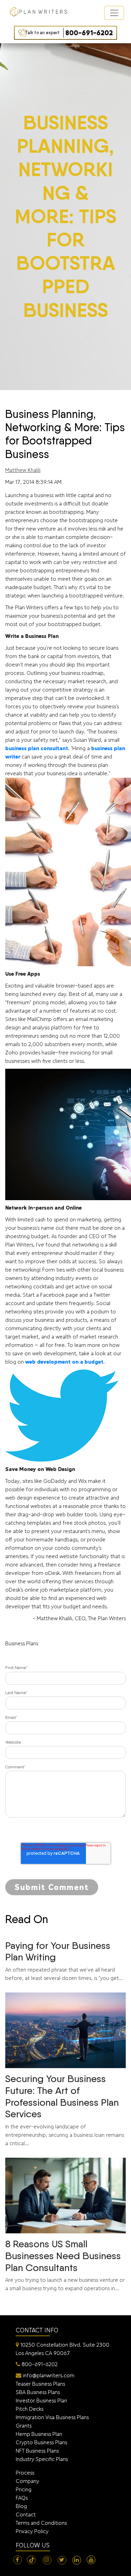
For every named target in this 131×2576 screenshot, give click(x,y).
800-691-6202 (69, 33)
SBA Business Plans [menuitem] (38, 2392)
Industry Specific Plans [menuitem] (42, 2459)
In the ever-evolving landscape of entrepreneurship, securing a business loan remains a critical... (65, 2110)
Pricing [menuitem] (24, 2489)
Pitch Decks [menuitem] (30, 2409)
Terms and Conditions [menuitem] (41, 2523)
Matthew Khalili (23, 470)
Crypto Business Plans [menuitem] (41, 2442)
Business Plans (22, 1643)
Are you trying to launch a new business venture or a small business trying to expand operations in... (65, 2265)
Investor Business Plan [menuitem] (41, 2400)
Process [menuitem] (25, 2473)
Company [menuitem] (27, 2481)
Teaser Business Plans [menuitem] (40, 2384)
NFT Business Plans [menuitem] (37, 2451)
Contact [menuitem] (26, 2514)
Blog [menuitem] (21, 2506)
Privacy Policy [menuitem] (32, 2531)
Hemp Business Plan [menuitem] (39, 2434)
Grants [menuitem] (24, 2426)
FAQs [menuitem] (22, 2498)
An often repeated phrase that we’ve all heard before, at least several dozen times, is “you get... (64, 1960)
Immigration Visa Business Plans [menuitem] (52, 2417)
